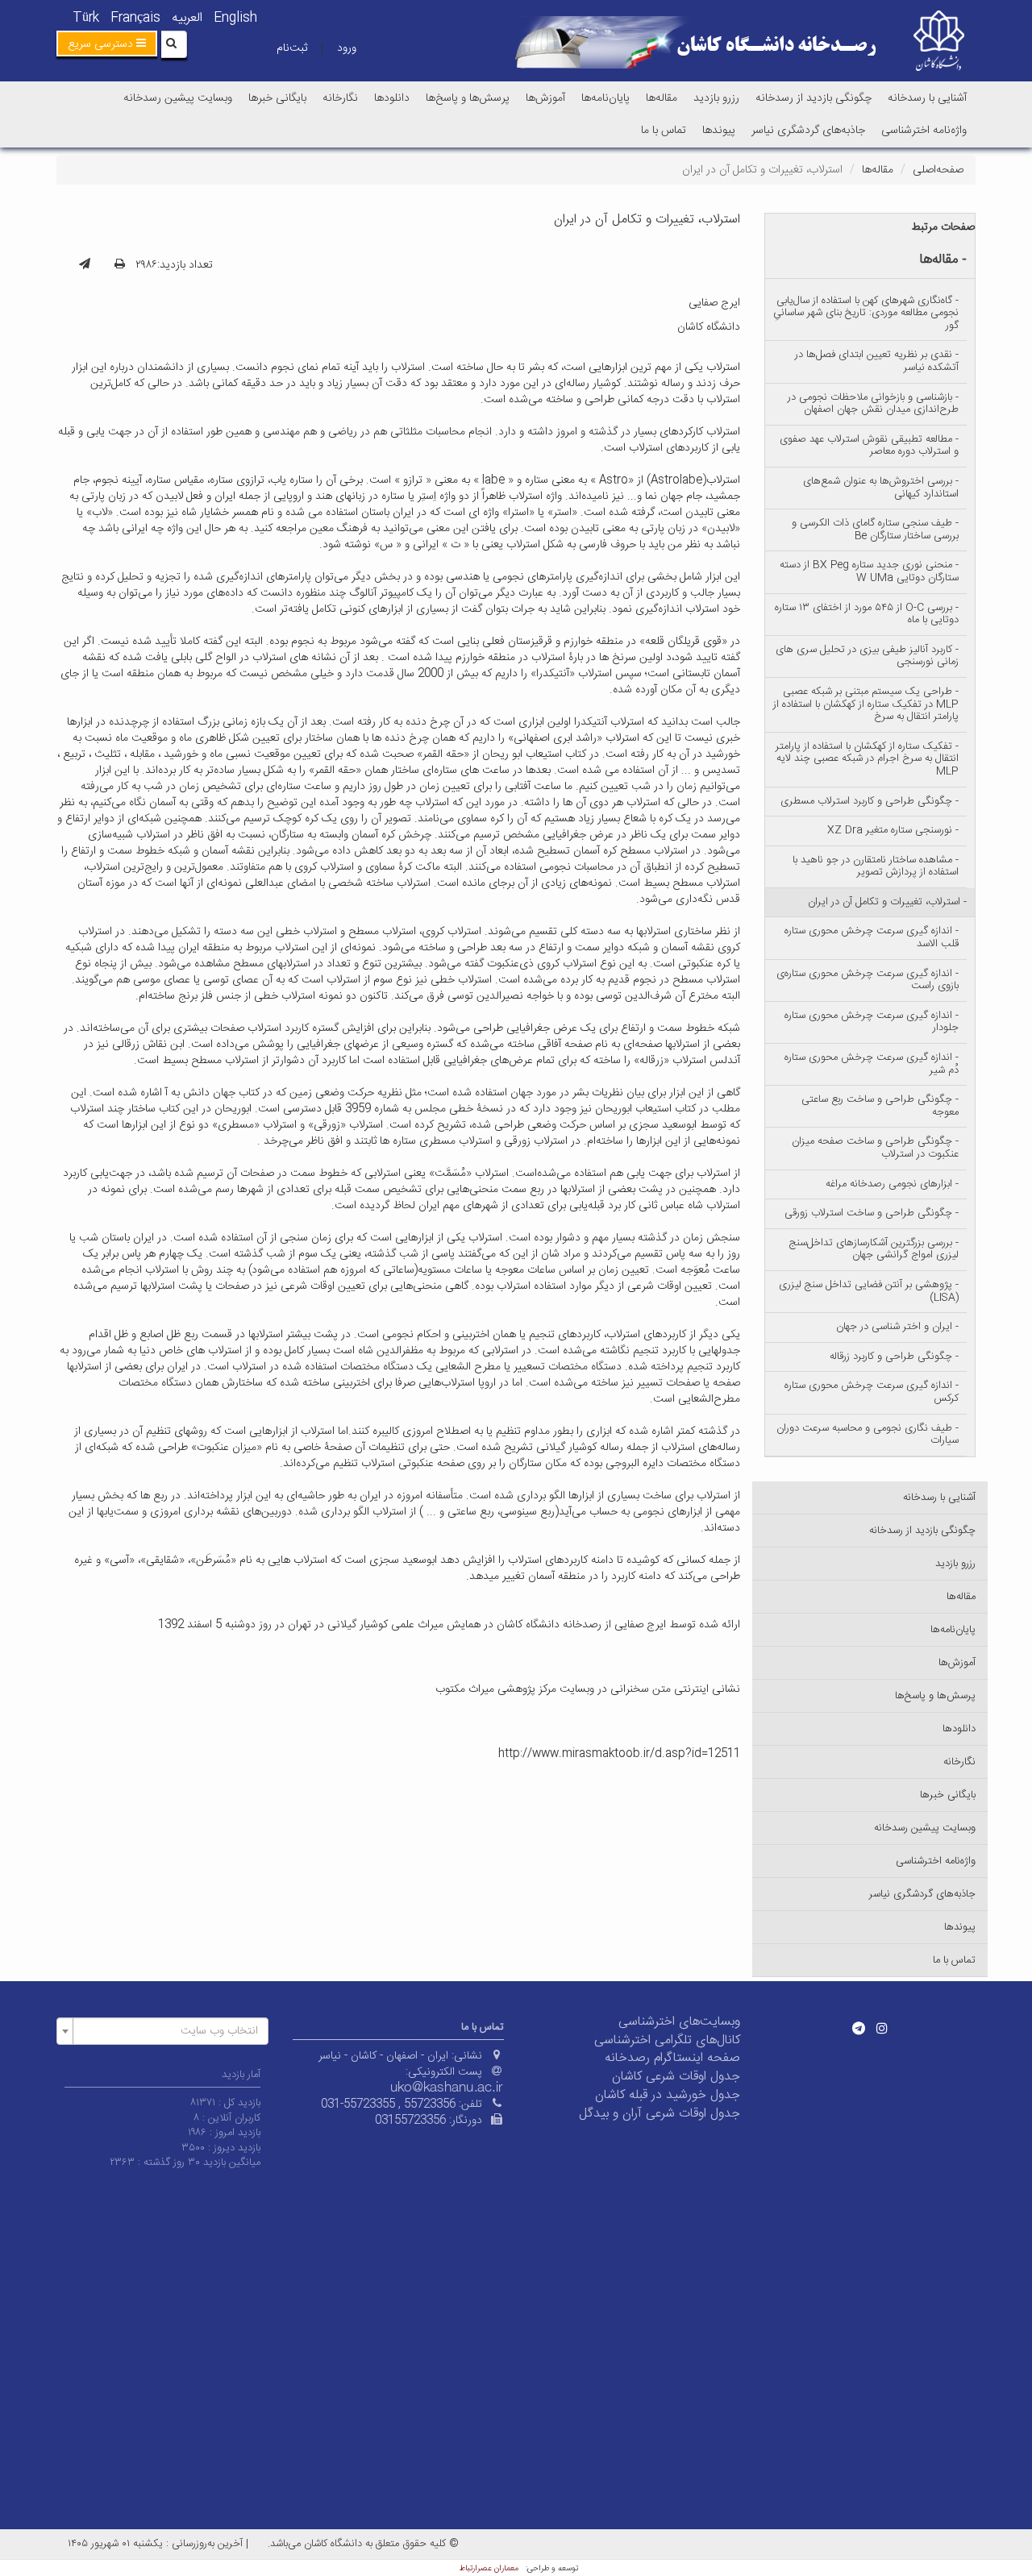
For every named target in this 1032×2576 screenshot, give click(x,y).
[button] (107, 44)
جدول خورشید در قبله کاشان (668, 2095)
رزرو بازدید (716, 98)
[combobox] (162, 2031)
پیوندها (719, 131)
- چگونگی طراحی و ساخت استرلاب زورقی (872, 1213)
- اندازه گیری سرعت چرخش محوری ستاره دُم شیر (872, 1064)
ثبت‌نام (292, 48)
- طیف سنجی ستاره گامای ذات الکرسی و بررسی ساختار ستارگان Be (875, 530)
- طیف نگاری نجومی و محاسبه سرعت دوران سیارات (868, 1435)
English (235, 18)
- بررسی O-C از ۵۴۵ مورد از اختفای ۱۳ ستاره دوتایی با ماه (867, 614)
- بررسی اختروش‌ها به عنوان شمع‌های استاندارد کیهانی (881, 488)
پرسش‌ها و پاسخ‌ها (468, 98)
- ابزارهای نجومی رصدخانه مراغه (892, 1184)
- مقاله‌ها (943, 260)
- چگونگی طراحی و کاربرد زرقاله (894, 1357)
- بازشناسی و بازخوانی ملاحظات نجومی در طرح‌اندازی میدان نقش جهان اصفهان (873, 404)
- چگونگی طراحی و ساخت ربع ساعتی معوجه (880, 1106)
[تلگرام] (859, 2028)
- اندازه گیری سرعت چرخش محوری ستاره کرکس (872, 1392)
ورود (347, 48)
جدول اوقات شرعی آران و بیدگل (660, 2114)
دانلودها (392, 98)
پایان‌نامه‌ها (605, 98)
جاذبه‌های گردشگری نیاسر (808, 131)
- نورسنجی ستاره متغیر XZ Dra (893, 830)
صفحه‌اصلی (938, 170)
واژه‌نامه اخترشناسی (924, 131)
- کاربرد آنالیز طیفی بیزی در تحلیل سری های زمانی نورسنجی (867, 656)
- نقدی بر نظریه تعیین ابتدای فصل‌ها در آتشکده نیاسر (877, 361)
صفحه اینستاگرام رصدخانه (672, 2058)
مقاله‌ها (662, 98)
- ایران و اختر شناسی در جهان (897, 1327)
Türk (86, 18)
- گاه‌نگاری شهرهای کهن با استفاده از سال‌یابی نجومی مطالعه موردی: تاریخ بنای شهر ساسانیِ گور (866, 313)
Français (135, 18)
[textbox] (167, 2031)
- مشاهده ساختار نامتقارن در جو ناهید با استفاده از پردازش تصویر (876, 866)
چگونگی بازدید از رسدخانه (814, 98)
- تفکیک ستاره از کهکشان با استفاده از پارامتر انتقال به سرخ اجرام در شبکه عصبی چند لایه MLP (867, 759)
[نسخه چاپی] (120, 265)
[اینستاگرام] (882, 2028)
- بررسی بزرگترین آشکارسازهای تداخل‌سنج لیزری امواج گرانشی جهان (874, 1249)
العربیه (187, 18)
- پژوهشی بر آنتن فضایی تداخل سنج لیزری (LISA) (869, 1291)
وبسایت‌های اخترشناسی (679, 2022)
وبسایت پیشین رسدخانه (178, 98)
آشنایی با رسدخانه (927, 98)
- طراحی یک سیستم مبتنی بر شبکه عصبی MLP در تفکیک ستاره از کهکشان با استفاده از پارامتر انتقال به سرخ (866, 704)
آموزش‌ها (545, 98)
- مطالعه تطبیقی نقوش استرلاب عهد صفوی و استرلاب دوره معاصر (869, 446)
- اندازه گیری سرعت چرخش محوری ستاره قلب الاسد (872, 937)
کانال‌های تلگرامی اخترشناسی (667, 2040)
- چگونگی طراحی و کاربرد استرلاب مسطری (870, 801)
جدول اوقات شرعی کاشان (676, 2077)
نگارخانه (340, 98)
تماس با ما (664, 131)
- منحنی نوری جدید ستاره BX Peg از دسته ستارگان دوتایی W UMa (869, 571)
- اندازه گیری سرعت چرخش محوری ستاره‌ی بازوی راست (868, 980)
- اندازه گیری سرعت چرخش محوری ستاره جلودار (872, 1022)
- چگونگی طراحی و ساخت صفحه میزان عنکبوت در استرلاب (875, 1148)
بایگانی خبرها (277, 98)
